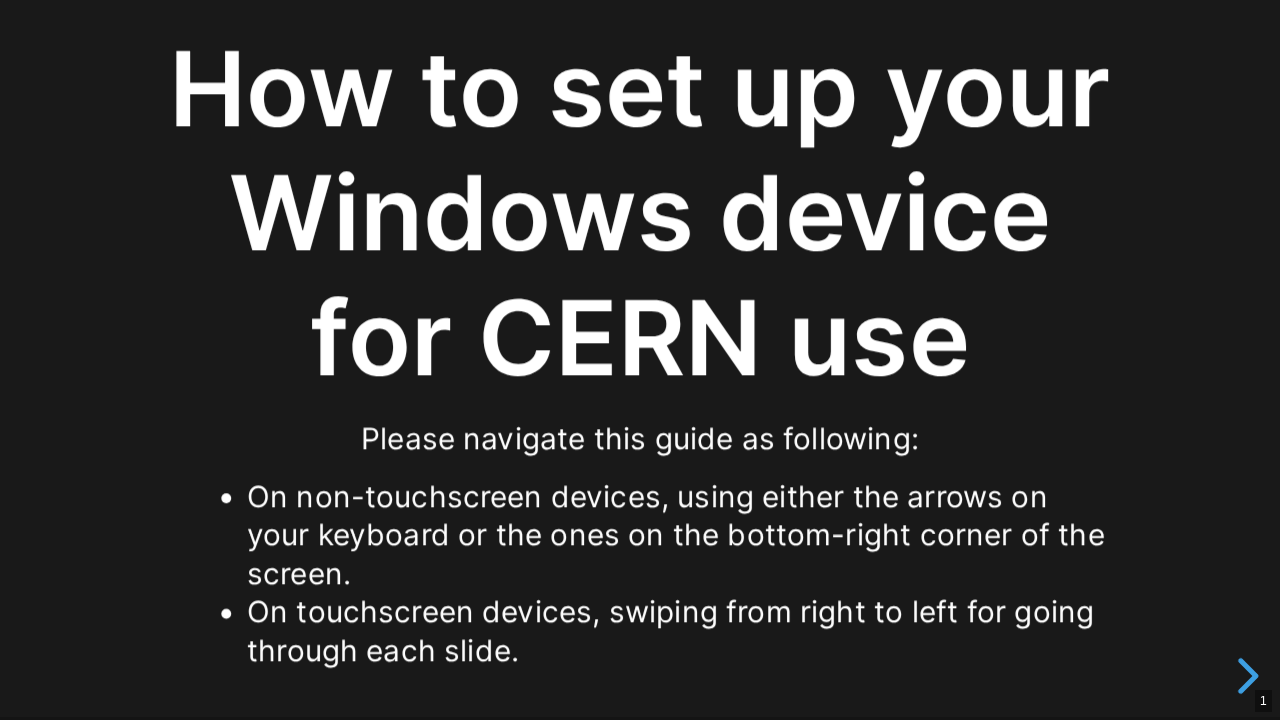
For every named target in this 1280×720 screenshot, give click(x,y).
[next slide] (1245, 676)
